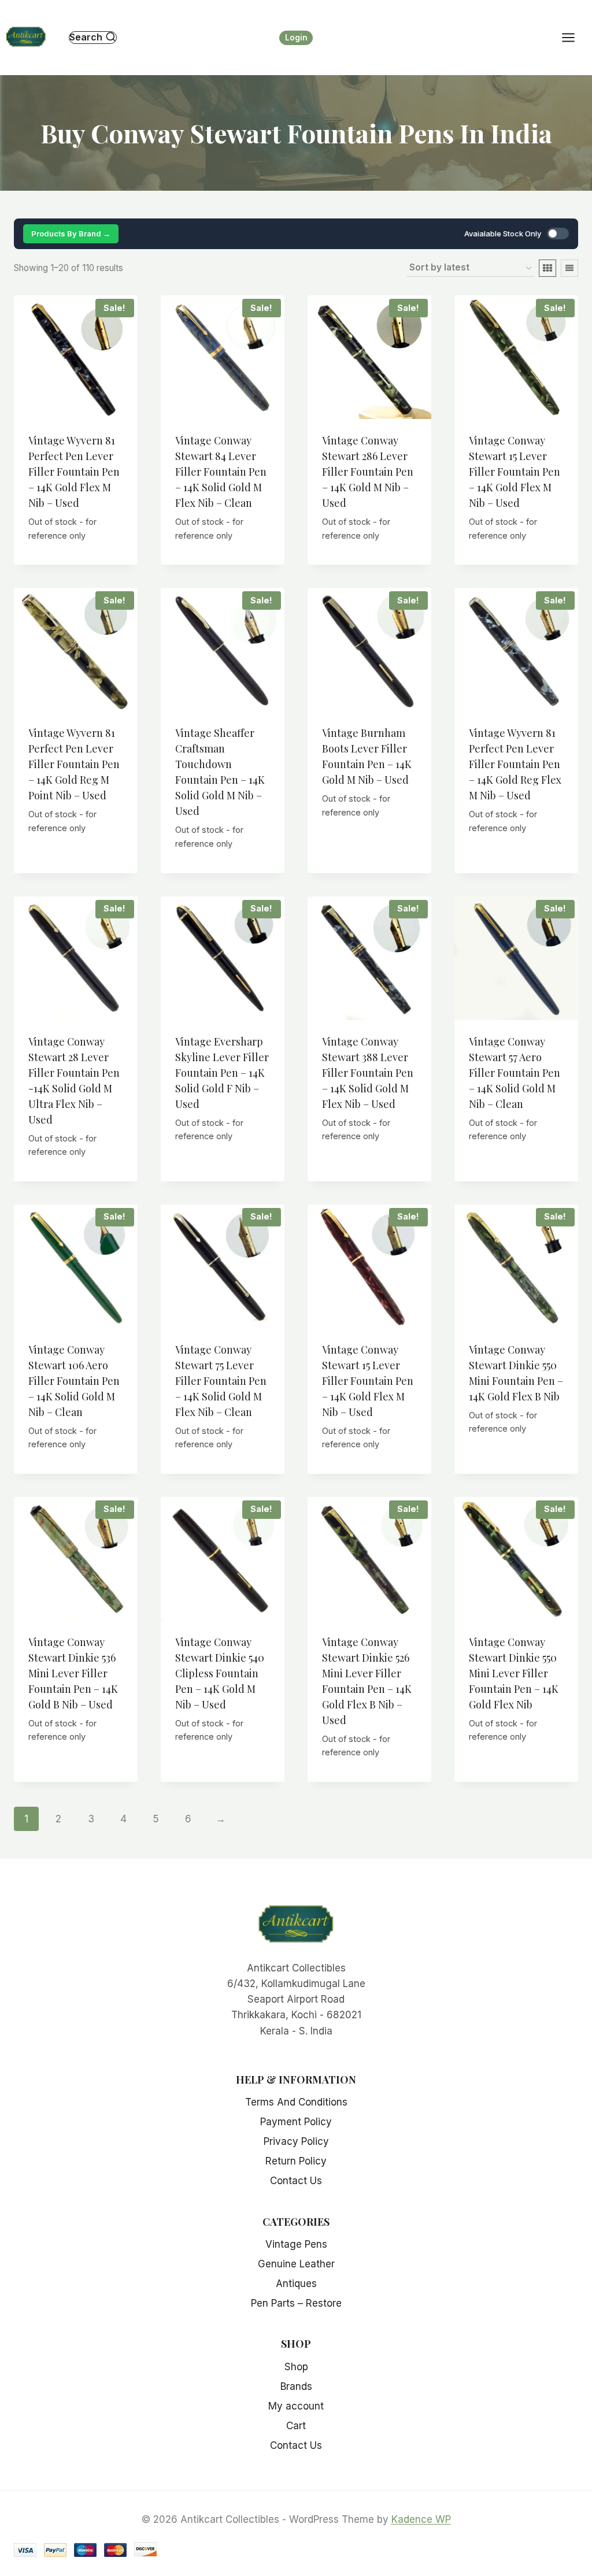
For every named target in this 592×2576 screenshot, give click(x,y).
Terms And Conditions (296, 2102)
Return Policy (296, 2161)
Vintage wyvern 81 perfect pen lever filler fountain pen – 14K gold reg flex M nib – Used (515, 764)
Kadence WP (421, 2519)
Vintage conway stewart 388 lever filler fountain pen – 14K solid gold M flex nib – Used (368, 1073)
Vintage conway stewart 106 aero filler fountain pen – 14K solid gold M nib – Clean (74, 1381)
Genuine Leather (296, 2264)
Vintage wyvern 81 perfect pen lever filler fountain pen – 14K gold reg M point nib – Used (74, 764)
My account (296, 2406)
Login (296, 38)
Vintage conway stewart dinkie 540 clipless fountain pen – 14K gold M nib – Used (220, 1673)
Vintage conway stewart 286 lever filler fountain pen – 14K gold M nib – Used (368, 472)
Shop (296, 2367)
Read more (76, 859)
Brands (296, 2386)
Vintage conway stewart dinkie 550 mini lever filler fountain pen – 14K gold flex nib (514, 1673)
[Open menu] (574, 37)
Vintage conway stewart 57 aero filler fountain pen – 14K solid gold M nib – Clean (515, 1073)
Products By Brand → (71, 233)
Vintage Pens (296, 2244)
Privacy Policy (296, 2141)
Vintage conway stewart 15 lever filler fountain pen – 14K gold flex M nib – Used (515, 472)
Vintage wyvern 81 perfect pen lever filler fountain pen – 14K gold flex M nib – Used (74, 472)
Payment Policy (296, 2122)
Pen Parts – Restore (296, 2303)
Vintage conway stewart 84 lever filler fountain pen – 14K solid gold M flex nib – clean (221, 472)
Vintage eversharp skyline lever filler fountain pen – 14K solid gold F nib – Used (222, 1073)
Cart (296, 2426)
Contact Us (296, 2181)
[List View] (569, 268)
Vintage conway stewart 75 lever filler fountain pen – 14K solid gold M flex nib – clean (221, 1381)
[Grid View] (547, 268)
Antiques (296, 2284)
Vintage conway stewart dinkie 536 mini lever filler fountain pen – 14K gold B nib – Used (73, 1673)
